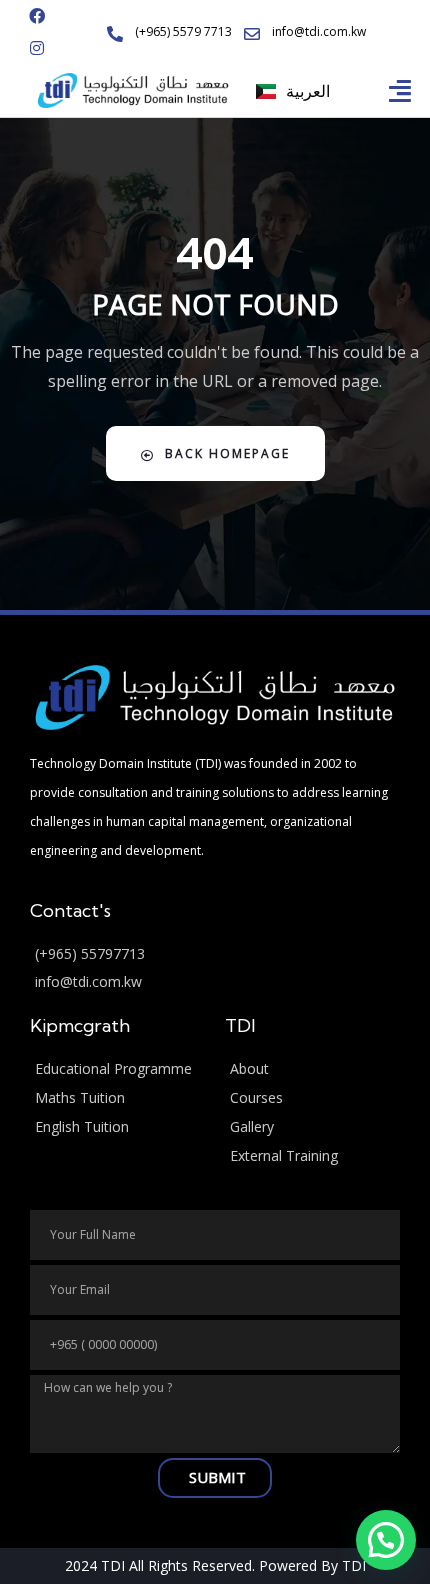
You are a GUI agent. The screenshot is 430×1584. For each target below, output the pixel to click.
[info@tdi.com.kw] (215, 982)
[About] (312, 1069)
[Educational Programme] (117, 1069)
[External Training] (312, 1156)
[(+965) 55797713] (215, 954)
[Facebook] (37, 16)
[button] (401, 90)
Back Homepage (227, 453)
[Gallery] (312, 1127)
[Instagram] (37, 48)
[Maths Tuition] (117, 1098)
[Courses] (312, 1098)
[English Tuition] (117, 1127)
